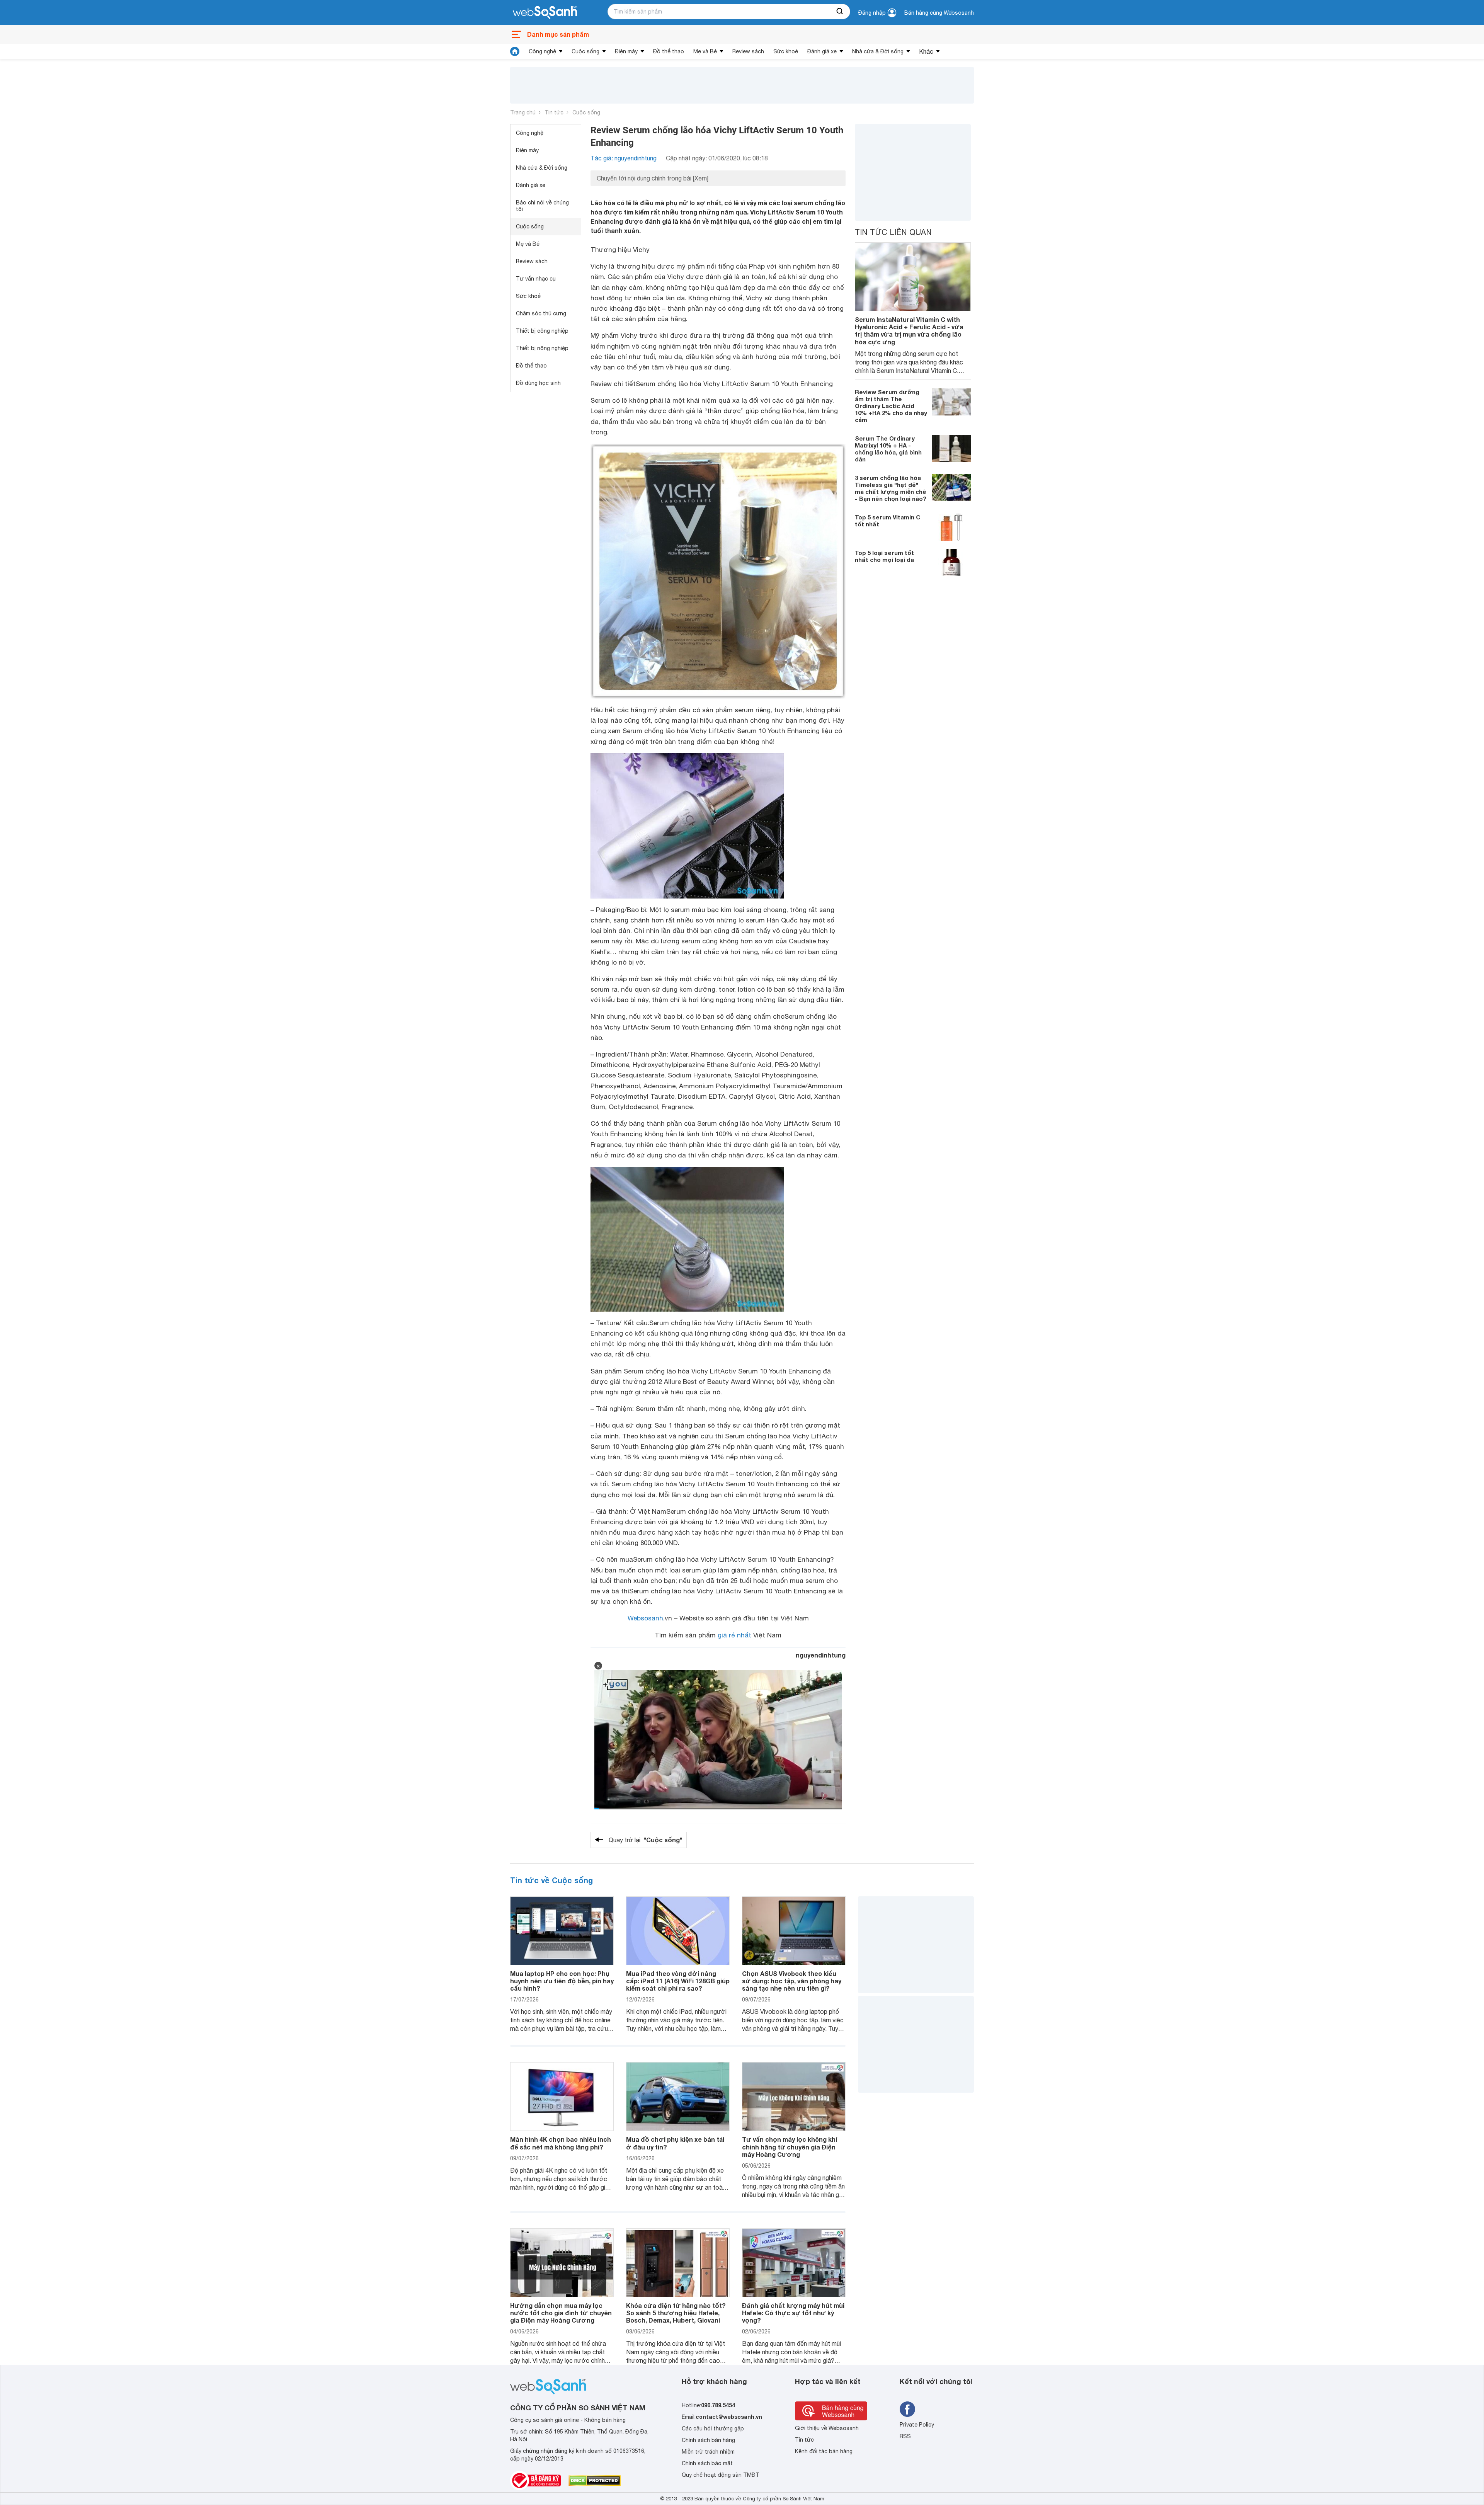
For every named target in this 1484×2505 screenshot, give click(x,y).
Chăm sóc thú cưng (541, 313)
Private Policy (917, 2425)
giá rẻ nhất (734, 1635)
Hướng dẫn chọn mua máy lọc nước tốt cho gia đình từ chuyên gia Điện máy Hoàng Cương (561, 2313)
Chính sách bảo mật (707, 2463)
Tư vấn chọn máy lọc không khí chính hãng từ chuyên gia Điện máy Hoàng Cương (790, 2147)
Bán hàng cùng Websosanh (939, 13)
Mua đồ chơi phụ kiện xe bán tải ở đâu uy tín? (675, 2143)
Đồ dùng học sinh (538, 383)
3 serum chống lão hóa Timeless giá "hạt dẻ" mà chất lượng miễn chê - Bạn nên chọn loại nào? (891, 488)
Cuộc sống (585, 51)
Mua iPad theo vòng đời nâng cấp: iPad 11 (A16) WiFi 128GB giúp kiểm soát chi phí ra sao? (678, 1981)
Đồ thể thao (669, 51)
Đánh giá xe (822, 51)
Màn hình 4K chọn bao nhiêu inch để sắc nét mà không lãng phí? (561, 2143)
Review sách (748, 51)
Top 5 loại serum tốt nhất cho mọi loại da (884, 556)
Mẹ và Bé (705, 51)
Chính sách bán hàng (708, 2440)
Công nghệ (542, 51)
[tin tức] (515, 51)
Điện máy (626, 51)
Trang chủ (523, 112)
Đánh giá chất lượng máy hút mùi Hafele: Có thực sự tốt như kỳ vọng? (793, 2313)
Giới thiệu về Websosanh (827, 2428)
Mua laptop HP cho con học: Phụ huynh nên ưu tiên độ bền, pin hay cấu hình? (562, 1981)
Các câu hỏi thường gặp (713, 2428)
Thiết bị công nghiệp (542, 331)
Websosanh (645, 1618)
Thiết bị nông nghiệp (542, 348)
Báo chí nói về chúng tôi (542, 206)
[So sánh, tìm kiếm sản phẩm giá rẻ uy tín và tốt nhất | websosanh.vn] (545, 13)
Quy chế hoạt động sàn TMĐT (721, 2475)
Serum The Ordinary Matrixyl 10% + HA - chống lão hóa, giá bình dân (888, 449)
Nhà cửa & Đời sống (878, 51)
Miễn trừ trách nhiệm (708, 2452)
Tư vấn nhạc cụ (536, 279)
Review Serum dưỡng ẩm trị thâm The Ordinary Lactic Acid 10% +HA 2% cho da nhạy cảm (891, 406)
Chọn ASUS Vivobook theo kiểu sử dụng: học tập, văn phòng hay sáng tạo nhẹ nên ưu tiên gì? (792, 1981)
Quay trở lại (646, 1840)
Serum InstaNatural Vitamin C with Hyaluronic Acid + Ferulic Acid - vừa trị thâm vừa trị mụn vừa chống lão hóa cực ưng (909, 331)
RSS (905, 2436)
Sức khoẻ (786, 51)
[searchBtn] (840, 12)
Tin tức (554, 112)
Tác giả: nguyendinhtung (624, 158)
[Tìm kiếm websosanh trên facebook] (907, 2409)
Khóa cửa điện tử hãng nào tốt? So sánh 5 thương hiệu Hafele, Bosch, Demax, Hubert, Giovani (676, 2313)
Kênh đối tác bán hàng (824, 2451)
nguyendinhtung (821, 1655)
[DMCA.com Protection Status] (595, 2481)
